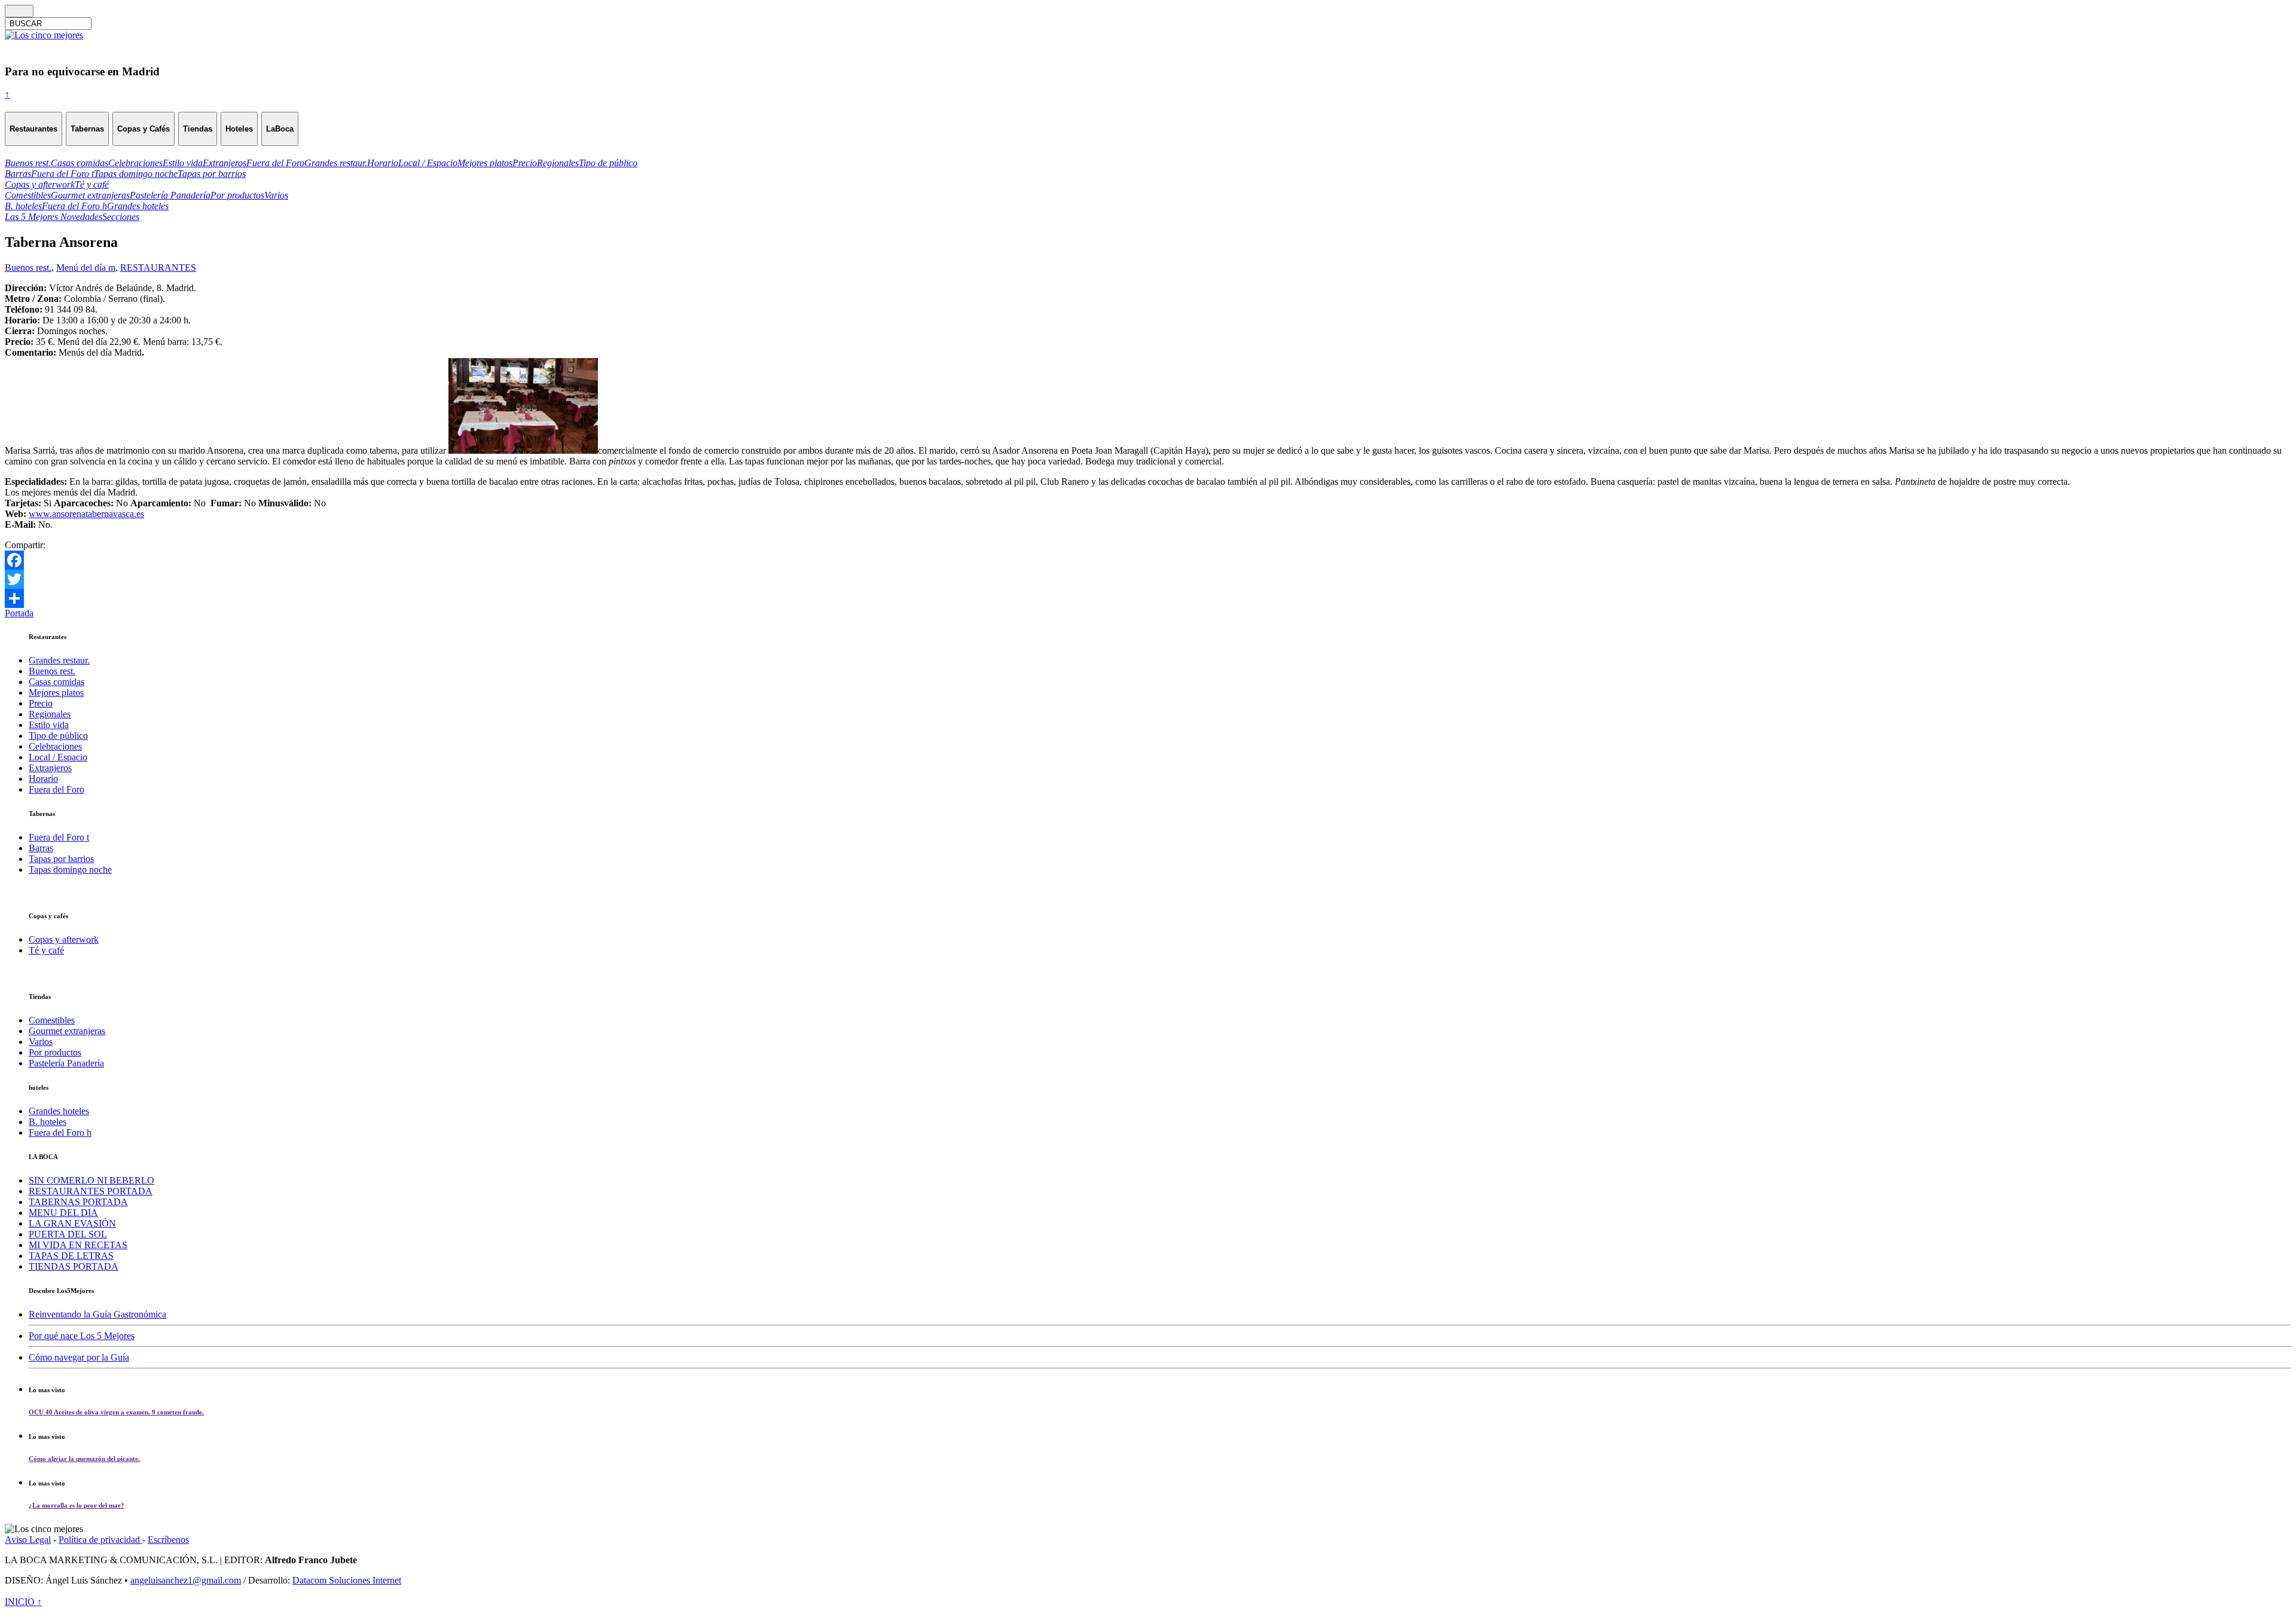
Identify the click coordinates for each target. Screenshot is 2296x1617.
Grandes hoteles (59, 1111)
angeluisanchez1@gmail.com (186, 1580)
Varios (41, 1042)
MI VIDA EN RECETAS (78, 1245)
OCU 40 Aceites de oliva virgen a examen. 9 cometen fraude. (116, 1412)
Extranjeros (50, 768)
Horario (43, 779)
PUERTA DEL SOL (68, 1234)
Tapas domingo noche (70, 869)
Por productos (55, 1052)
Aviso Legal (28, 1540)
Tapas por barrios (61, 859)
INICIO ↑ (23, 1602)
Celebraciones (55, 746)
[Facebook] (1148, 560)
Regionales (50, 714)
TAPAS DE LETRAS (71, 1256)
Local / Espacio (58, 757)
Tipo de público (58, 736)
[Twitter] (1148, 579)
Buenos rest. (28, 268)
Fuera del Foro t (59, 837)
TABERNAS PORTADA (78, 1202)
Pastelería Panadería (66, 1063)
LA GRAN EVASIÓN (72, 1223)
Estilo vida (49, 725)
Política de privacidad (100, 1540)
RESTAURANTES (158, 268)
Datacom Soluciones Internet (347, 1580)
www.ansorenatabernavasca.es (86, 514)
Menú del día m (86, 268)
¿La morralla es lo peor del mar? (77, 1505)
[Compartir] (1148, 598)
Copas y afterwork (64, 939)
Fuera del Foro (57, 789)
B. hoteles (48, 1122)
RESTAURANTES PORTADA (91, 1191)
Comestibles (52, 1020)
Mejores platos (56, 693)
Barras (41, 848)
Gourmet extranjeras (67, 1031)
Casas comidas (57, 682)
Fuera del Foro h (60, 1132)
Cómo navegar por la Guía (79, 1357)
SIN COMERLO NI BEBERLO (91, 1180)
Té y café (46, 950)
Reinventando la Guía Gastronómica (97, 1314)
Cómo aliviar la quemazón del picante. (84, 1459)
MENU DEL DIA (63, 1213)
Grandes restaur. (59, 660)
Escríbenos (168, 1540)
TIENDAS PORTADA (74, 1266)
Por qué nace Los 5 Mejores (82, 1336)
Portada (19, 613)
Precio (41, 703)
